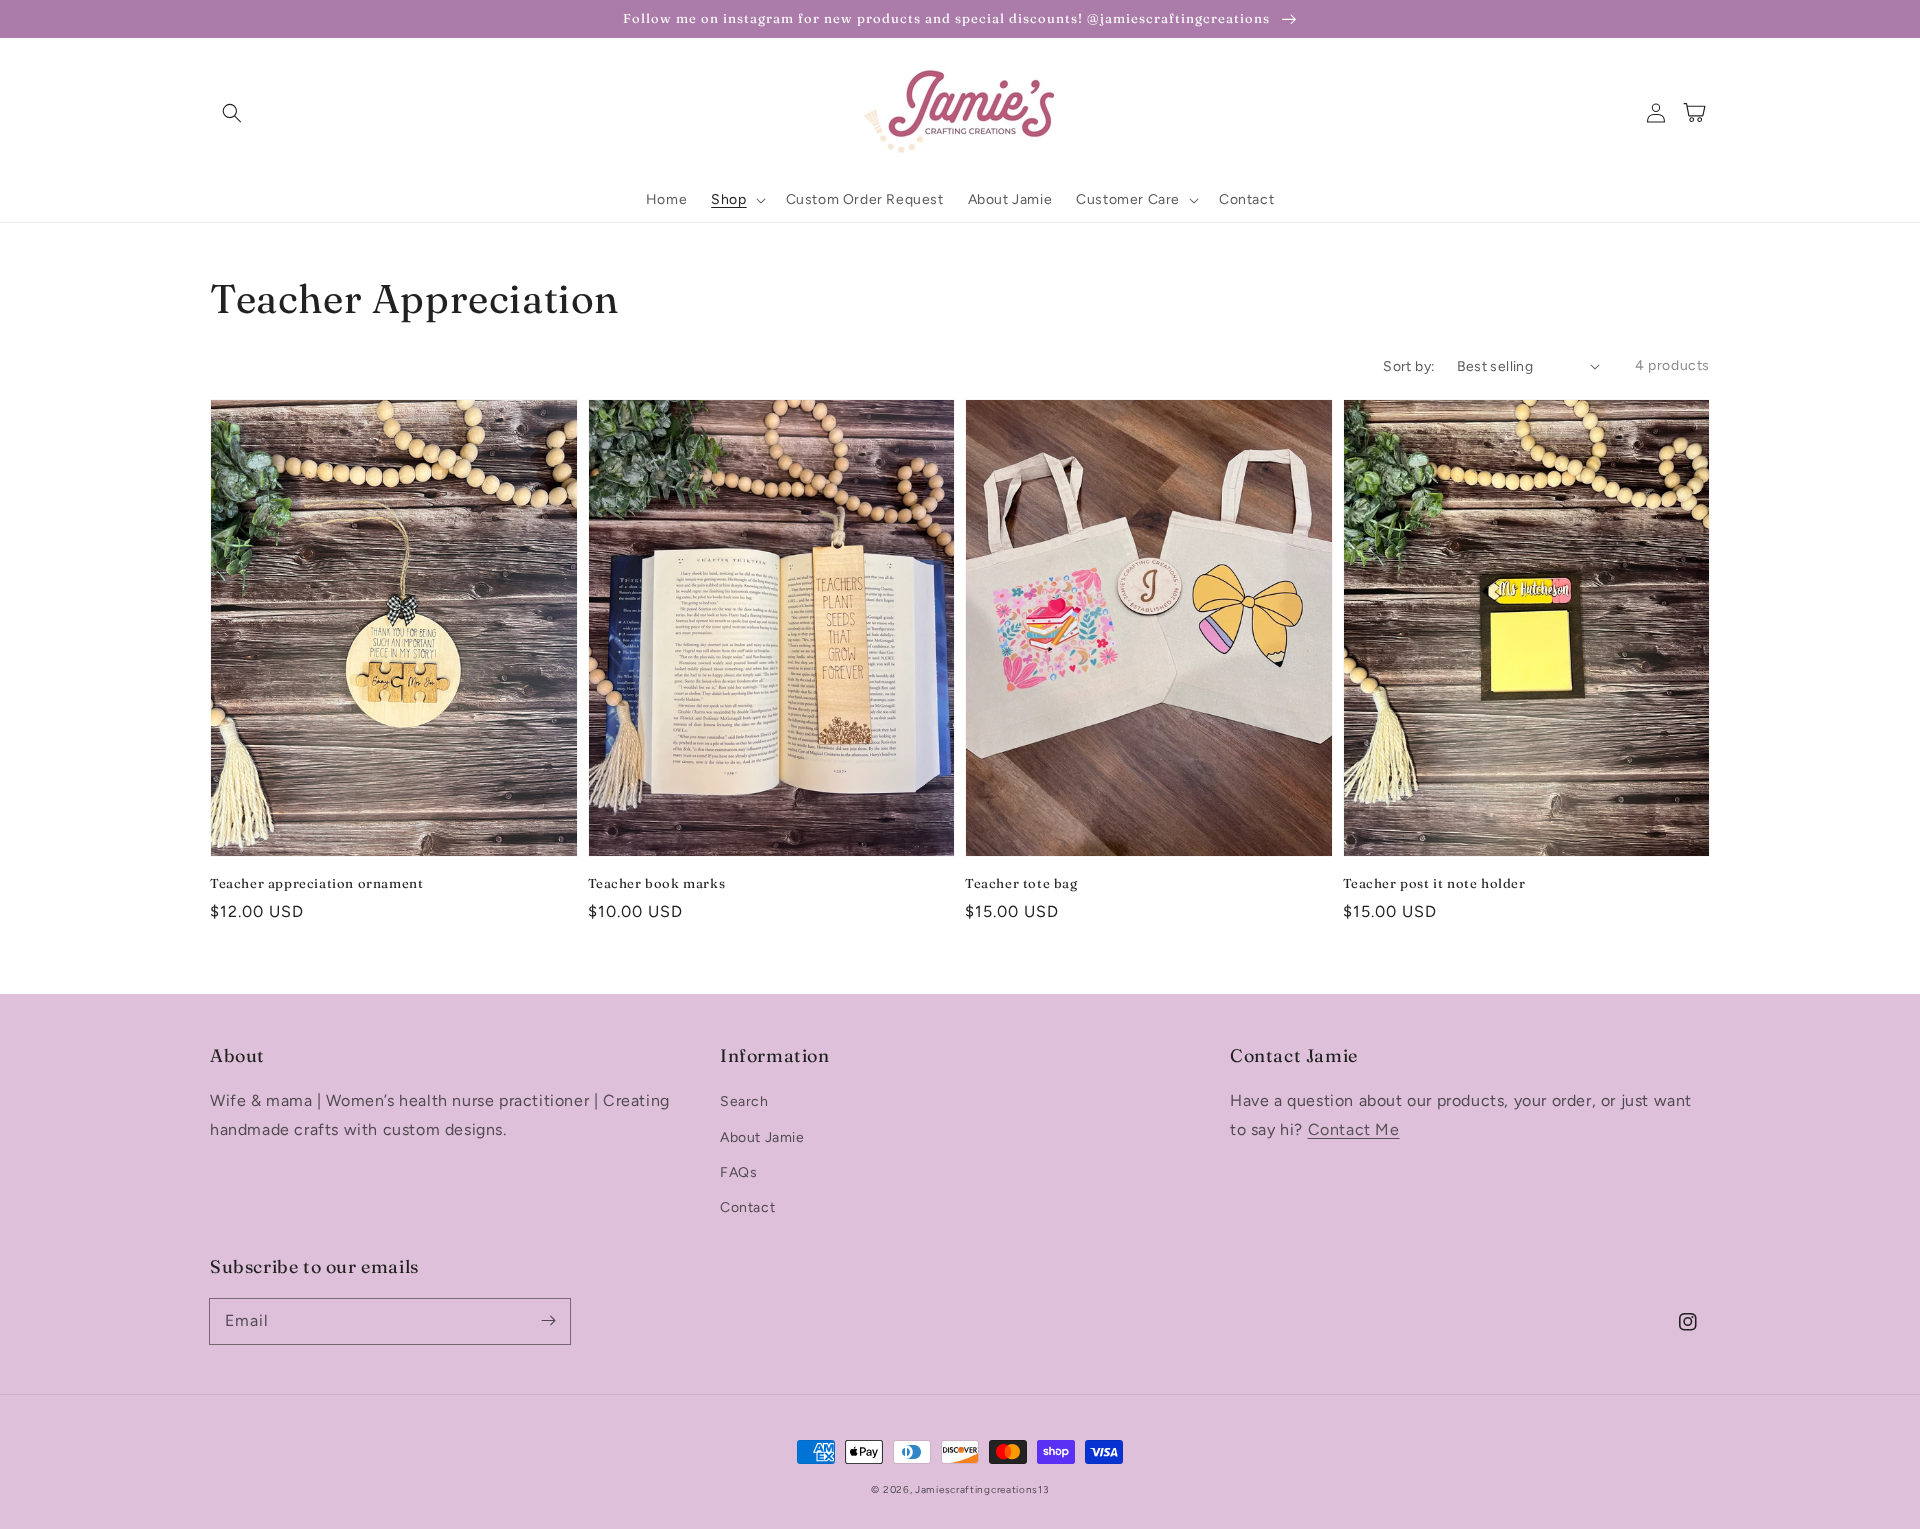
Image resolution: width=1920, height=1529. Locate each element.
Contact (747, 1207)
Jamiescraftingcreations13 (982, 1489)
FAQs (738, 1172)
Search (744, 1101)
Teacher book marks (657, 883)
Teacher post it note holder (1434, 883)
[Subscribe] (548, 1321)
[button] (232, 113)
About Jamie (762, 1137)
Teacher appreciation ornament (316, 883)
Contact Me (1354, 1129)
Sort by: (1409, 366)
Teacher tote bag (1021, 883)
